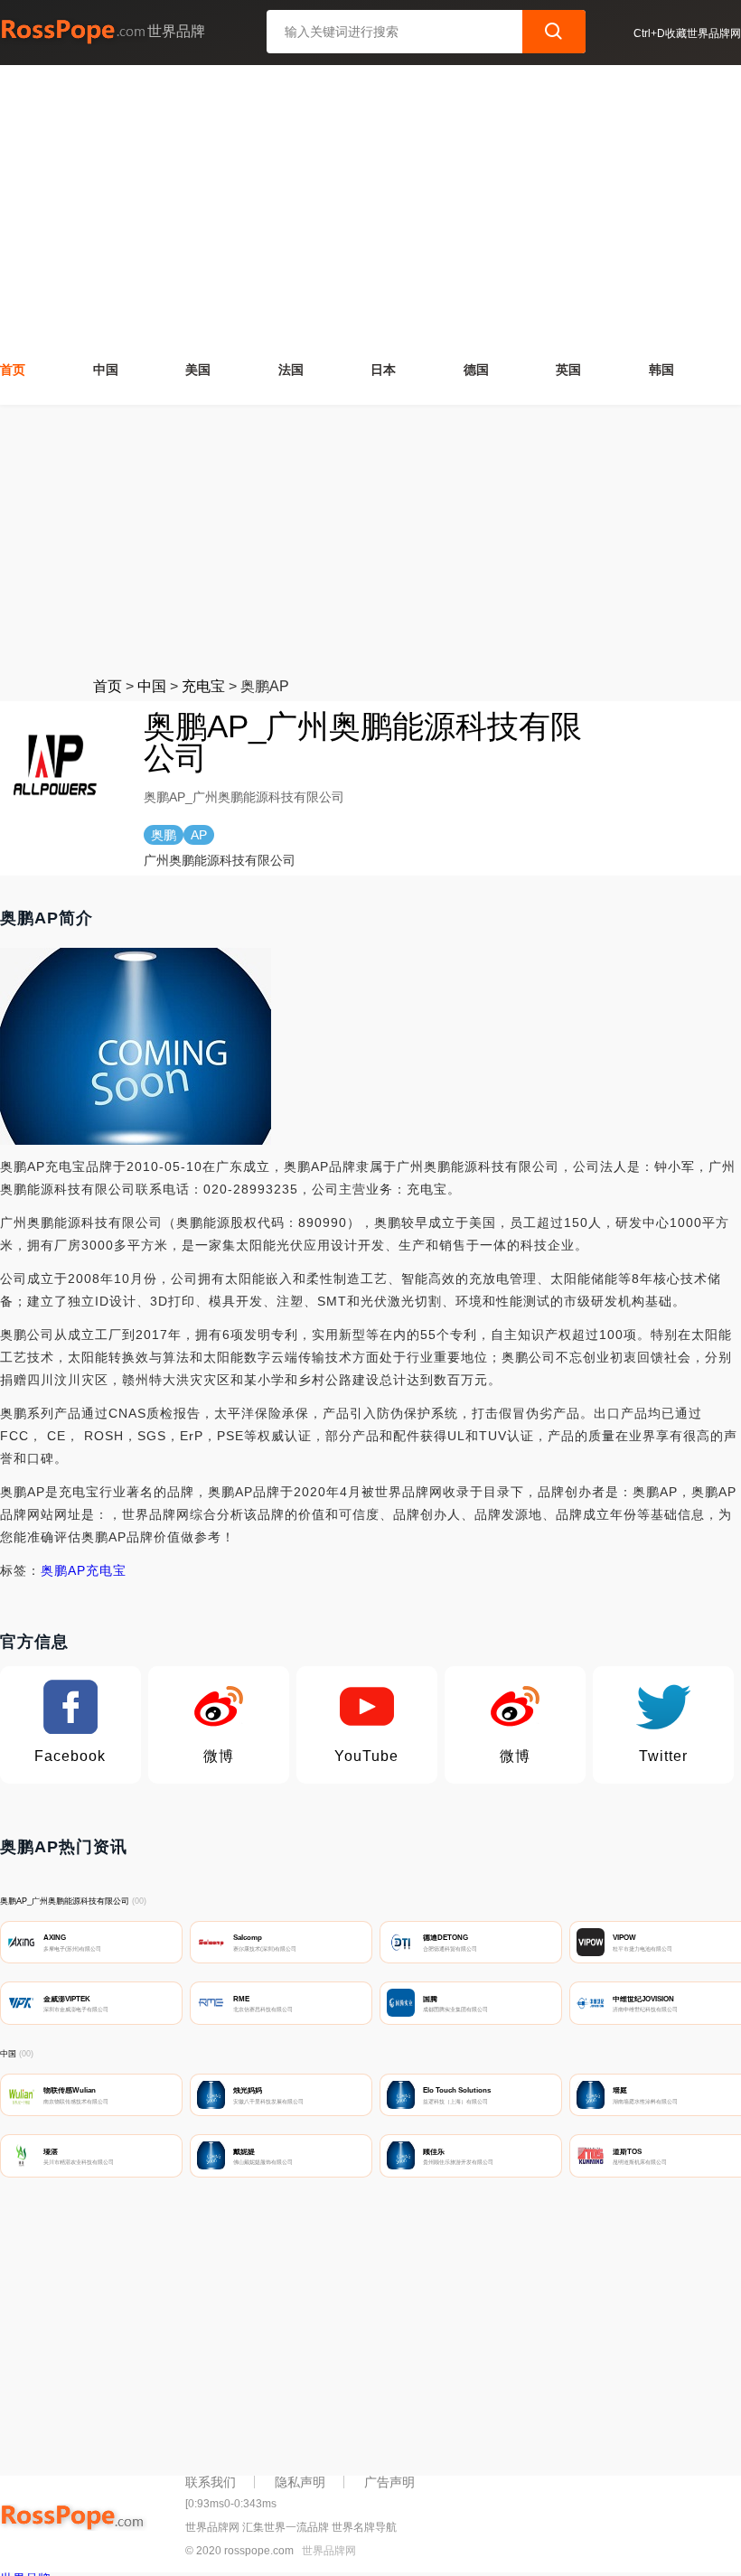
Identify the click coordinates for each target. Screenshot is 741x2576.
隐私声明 (300, 2482)
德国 (476, 370)
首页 (13, 370)
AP (77, 1570)
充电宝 (203, 686)
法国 (291, 370)
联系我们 (211, 2482)
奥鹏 (54, 1570)
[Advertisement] (370, 211)
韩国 (661, 370)
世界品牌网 (329, 2551)
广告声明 (389, 2482)
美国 (198, 370)
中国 (106, 370)
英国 (568, 370)
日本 (383, 370)
